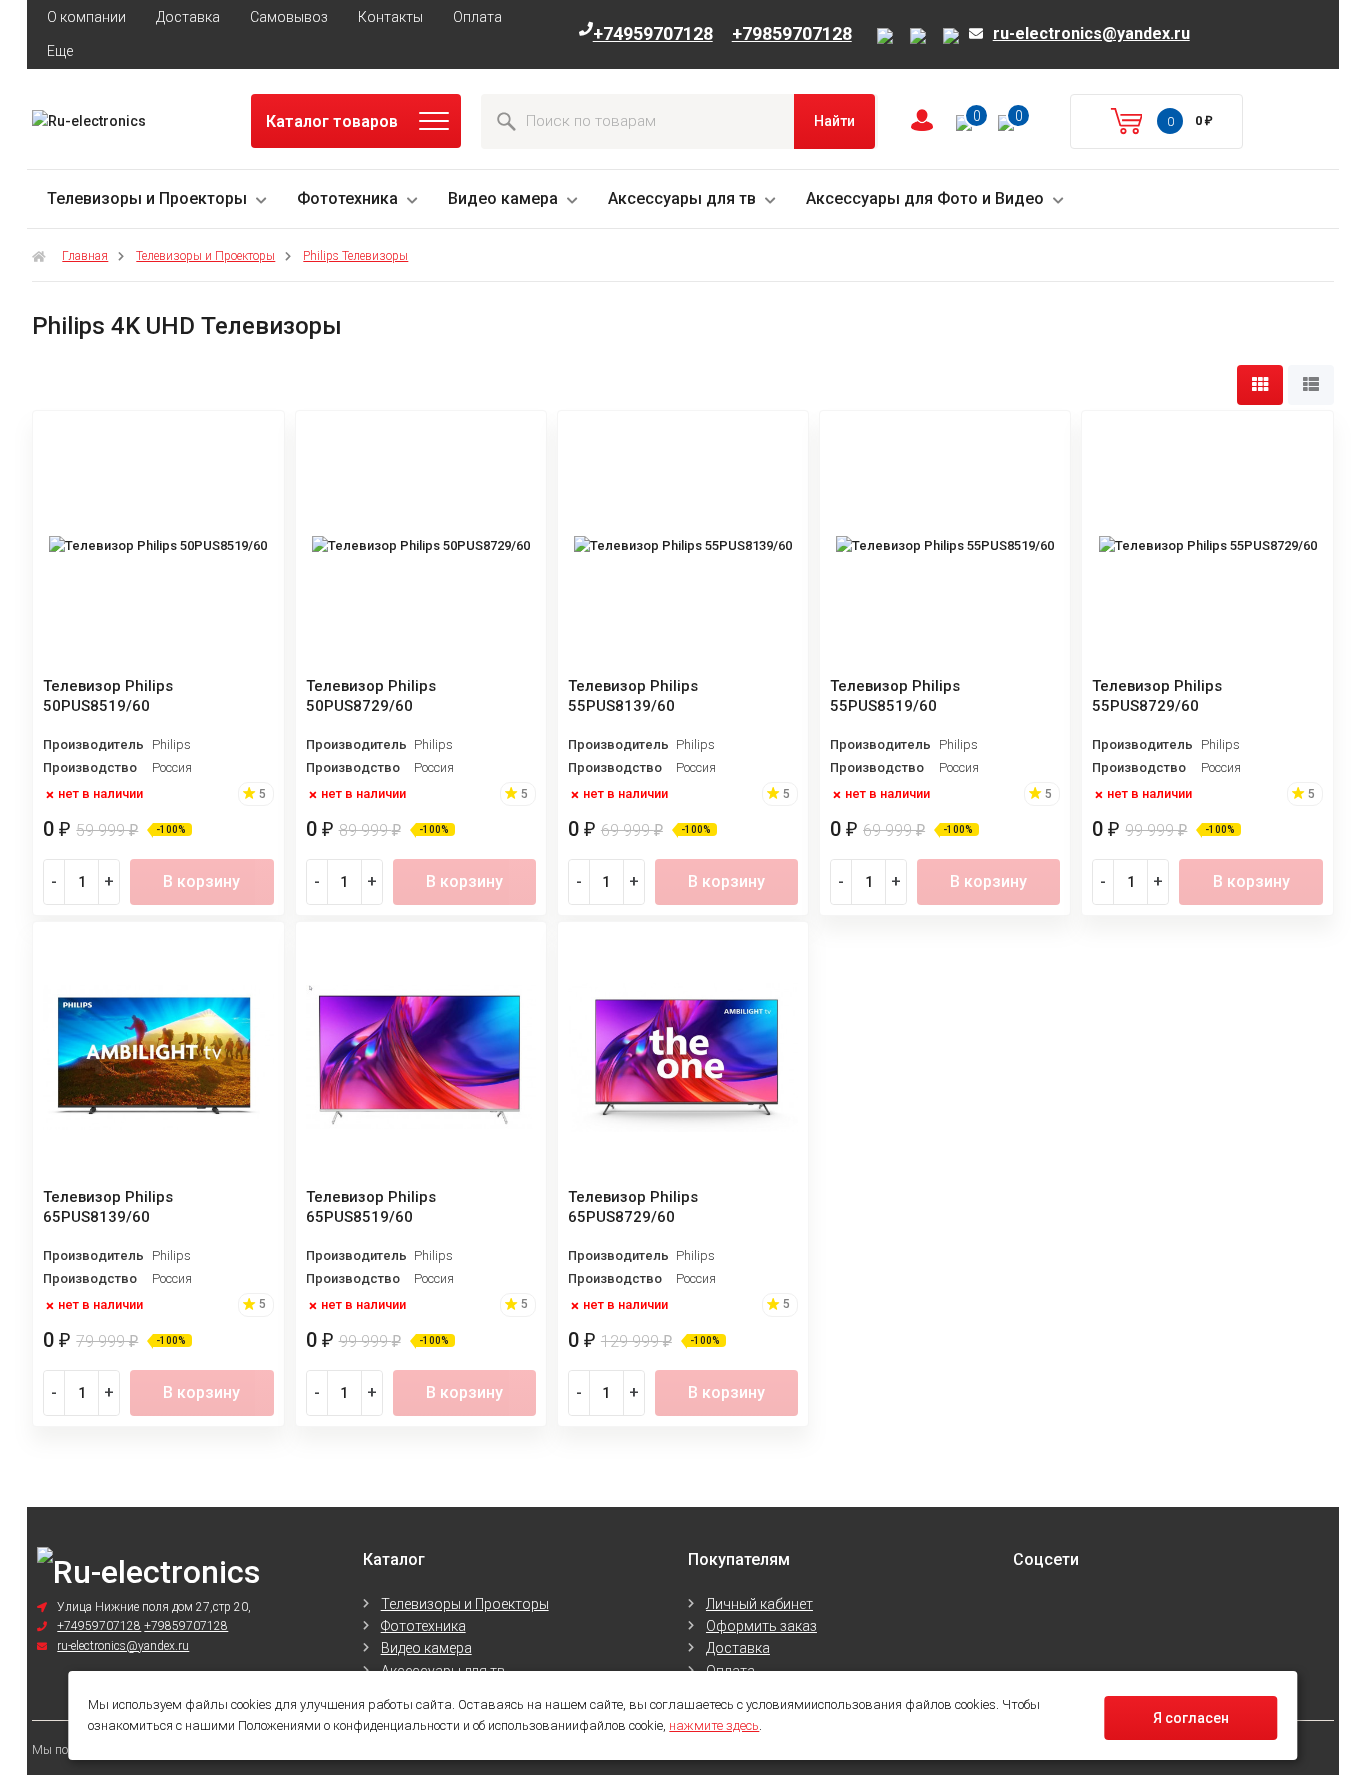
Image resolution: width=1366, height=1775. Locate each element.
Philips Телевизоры (355, 256)
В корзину (201, 881)
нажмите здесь (714, 1725)
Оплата (477, 17)
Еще (60, 51)
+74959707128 (653, 33)
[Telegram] (921, 37)
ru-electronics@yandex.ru (1091, 34)
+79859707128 (792, 33)
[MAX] (888, 37)
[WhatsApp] (951, 37)
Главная (85, 256)
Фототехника (347, 198)
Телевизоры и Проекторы (147, 198)
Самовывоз (289, 17)
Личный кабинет (759, 1604)
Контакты (390, 17)
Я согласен (1191, 1718)
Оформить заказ (761, 1626)
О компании (86, 17)
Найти (834, 121)
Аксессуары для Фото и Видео (925, 198)
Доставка (188, 17)
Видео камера (503, 198)
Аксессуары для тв (682, 198)
